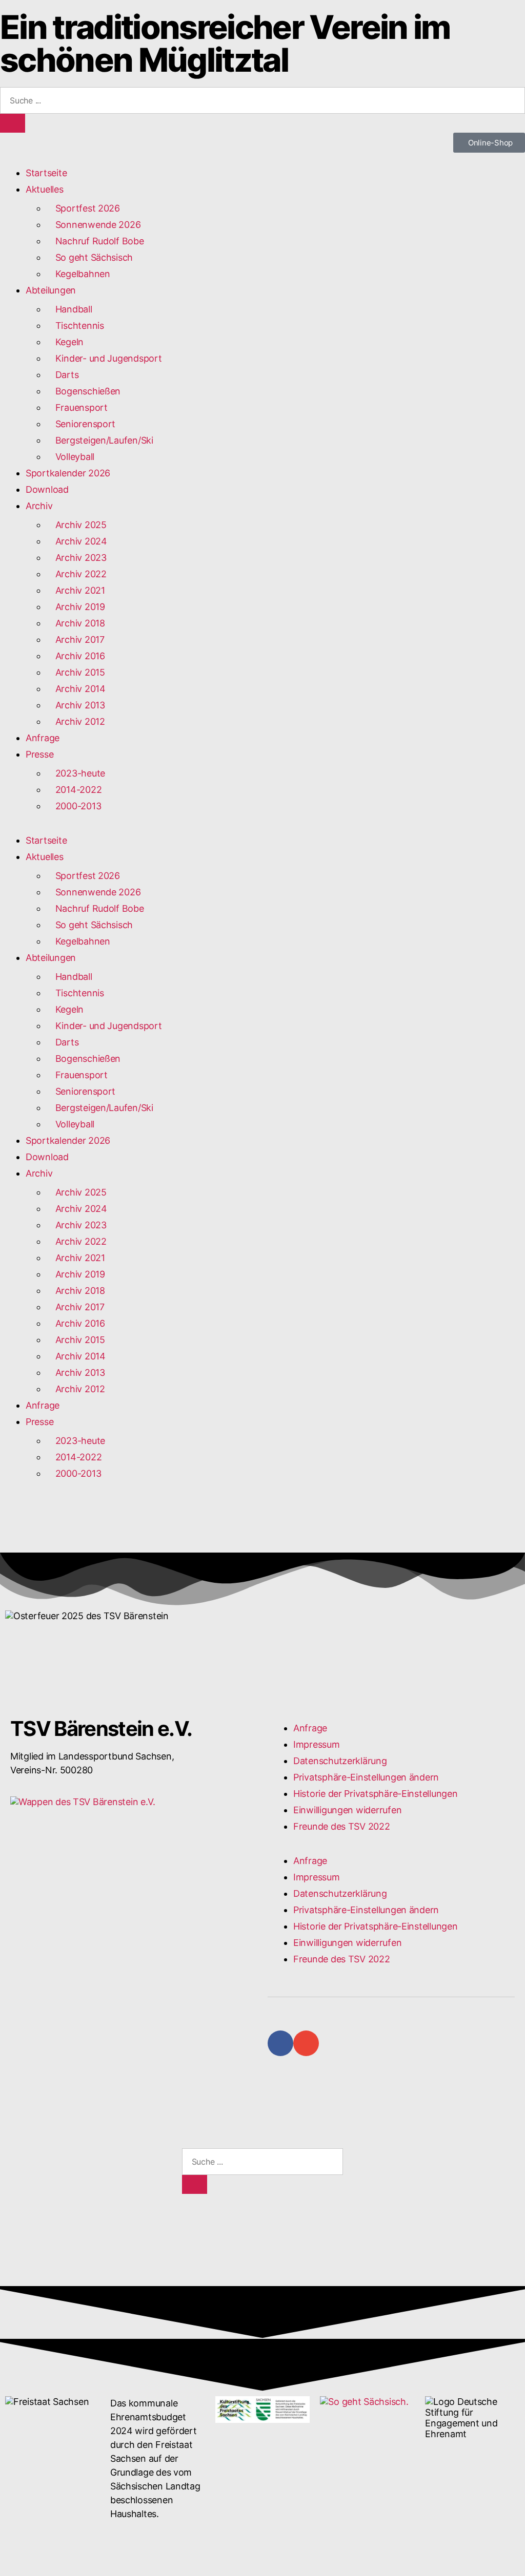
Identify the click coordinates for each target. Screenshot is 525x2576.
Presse (39, 754)
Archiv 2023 (81, 558)
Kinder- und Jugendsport (108, 358)
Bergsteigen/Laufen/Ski (100, 440)
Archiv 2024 (77, 541)
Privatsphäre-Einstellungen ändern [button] (366, 1777)
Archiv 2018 (76, 623)
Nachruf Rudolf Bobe (95, 241)
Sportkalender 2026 (68, 473)
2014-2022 (74, 790)
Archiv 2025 (76, 525)
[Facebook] (280, 2043)
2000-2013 (74, 806)
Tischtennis (75, 326)
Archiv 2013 (76, 705)
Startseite (46, 173)
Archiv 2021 (76, 590)
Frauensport (77, 407)
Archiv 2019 (76, 607)
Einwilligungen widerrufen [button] (347, 1810)
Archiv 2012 (76, 721)
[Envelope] (306, 2043)
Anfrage (43, 738)
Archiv (39, 506)
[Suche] (13, 123)
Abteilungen (51, 290)
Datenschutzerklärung (340, 1761)
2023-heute (76, 773)
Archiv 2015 (76, 672)
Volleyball (70, 457)
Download (47, 489)
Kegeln (65, 342)
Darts (62, 375)
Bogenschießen (83, 391)
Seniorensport (81, 424)
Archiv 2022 (76, 574)
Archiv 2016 (76, 656)
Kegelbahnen (78, 274)
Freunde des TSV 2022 (342, 1826)
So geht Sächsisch (89, 257)
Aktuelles (45, 189)
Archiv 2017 (75, 640)
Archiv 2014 (76, 689)
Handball (69, 309)
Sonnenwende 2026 (93, 225)
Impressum (317, 1744)
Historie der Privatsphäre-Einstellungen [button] (375, 1794)
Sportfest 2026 (83, 208)
